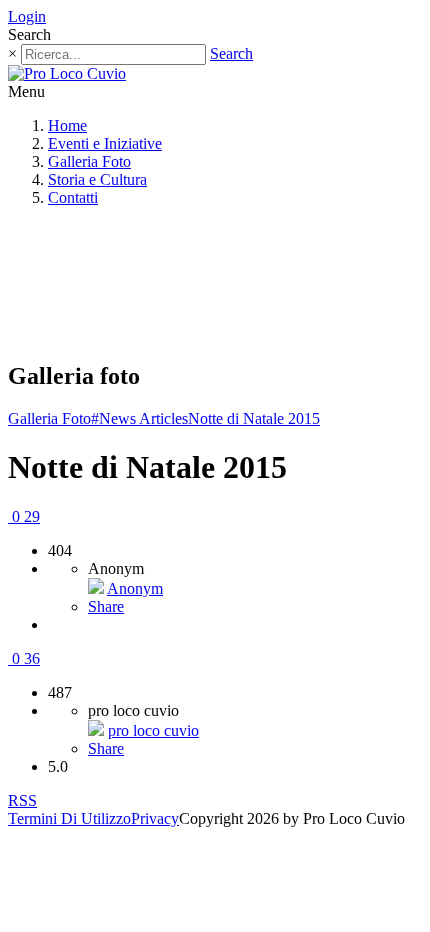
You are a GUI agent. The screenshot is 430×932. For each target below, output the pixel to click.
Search (231, 53)
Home (67, 125)
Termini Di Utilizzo (69, 818)
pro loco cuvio (153, 730)
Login (27, 16)
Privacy (155, 818)
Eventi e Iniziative (105, 143)
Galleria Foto (89, 161)
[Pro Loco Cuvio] (67, 73)
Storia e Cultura (97, 179)
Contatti (73, 197)
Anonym (135, 588)
